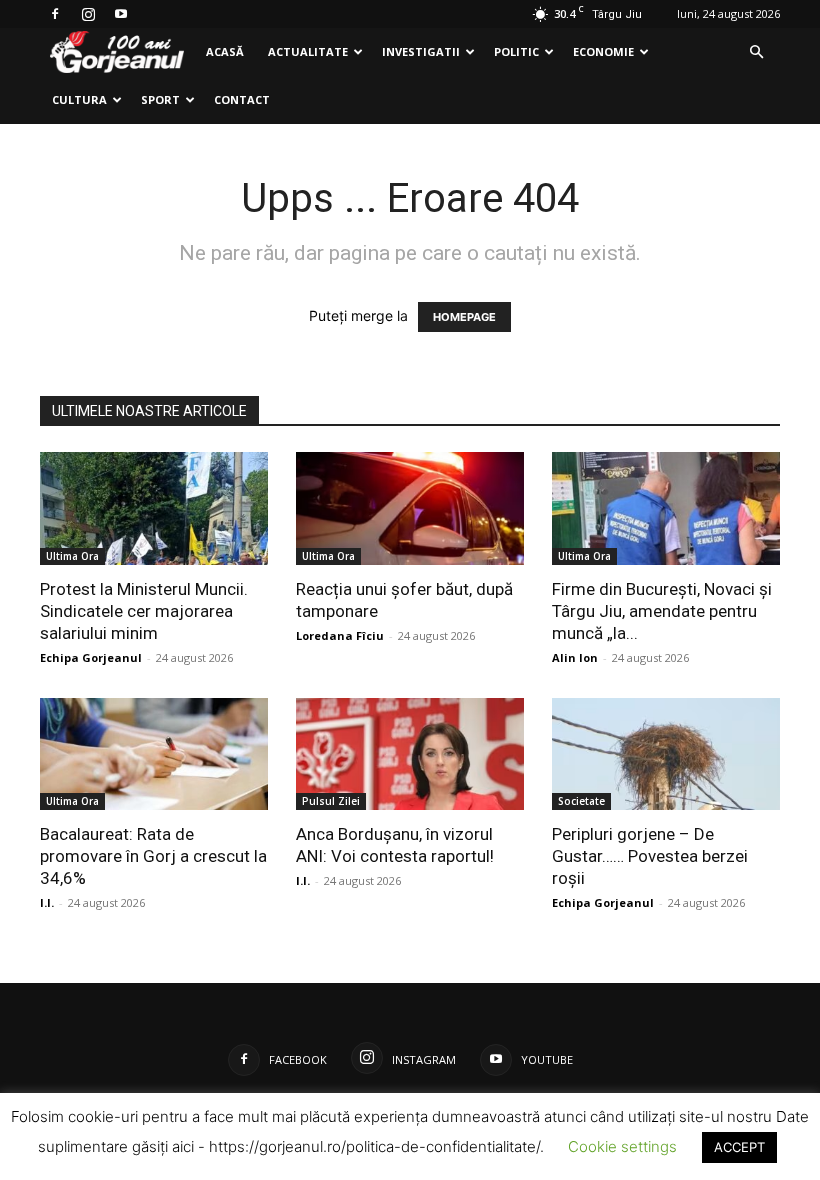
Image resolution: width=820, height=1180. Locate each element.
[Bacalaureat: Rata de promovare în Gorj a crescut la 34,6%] (154, 754)
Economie (603, 51)
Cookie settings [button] (622, 1146)
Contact (242, 99)
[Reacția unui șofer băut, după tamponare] (410, 508)
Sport (160, 99)
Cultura (79, 99)
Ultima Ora (72, 556)
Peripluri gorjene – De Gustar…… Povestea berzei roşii (650, 856)
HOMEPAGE (464, 317)
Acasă (225, 51)
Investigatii (421, 51)
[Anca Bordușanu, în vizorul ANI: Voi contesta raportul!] (410, 754)
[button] (756, 52)
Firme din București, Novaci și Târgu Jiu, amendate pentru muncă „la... (662, 611)
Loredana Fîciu (340, 635)
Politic (516, 51)
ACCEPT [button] (739, 1147)
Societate (581, 801)
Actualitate (308, 51)
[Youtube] (121, 14)
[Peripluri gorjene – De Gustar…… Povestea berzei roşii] (666, 754)
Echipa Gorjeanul (91, 657)
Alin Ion (575, 657)
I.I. (47, 902)
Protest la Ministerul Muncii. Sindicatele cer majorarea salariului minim (144, 611)
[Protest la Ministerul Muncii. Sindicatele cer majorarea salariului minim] (154, 508)
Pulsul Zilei (331, 801)
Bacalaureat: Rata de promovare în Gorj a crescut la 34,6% (153, 856)
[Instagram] (88, 14)
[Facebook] (55, 14)
